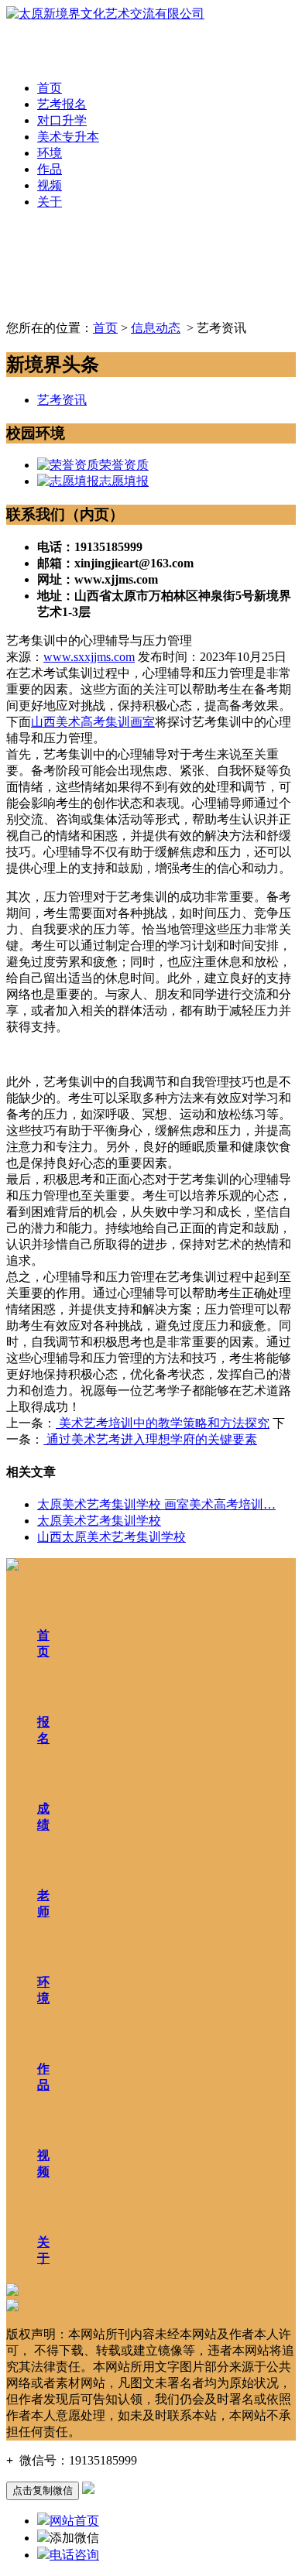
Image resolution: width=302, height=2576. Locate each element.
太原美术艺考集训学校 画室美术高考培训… (156, 1504)
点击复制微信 (43, 2490)
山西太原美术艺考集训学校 (112, 1537)
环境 (50, 153)
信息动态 (156, 328)
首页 (50, 88)
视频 (50, 185)
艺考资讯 (62, 400)
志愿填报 (124, 481)
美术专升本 (68, 137)
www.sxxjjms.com (89, 657)
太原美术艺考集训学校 (99, 1521)
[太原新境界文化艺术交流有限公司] (105, 14)
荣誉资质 (124, 465)
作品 (50, 169)
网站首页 (74, 2521)
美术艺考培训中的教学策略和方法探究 (163, 1423)
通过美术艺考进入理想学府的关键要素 (150, 1439)
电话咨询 (74, 2555)
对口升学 (62, 120)
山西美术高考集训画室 (93, 722)
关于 (50, 202)
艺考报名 (62, 104)
